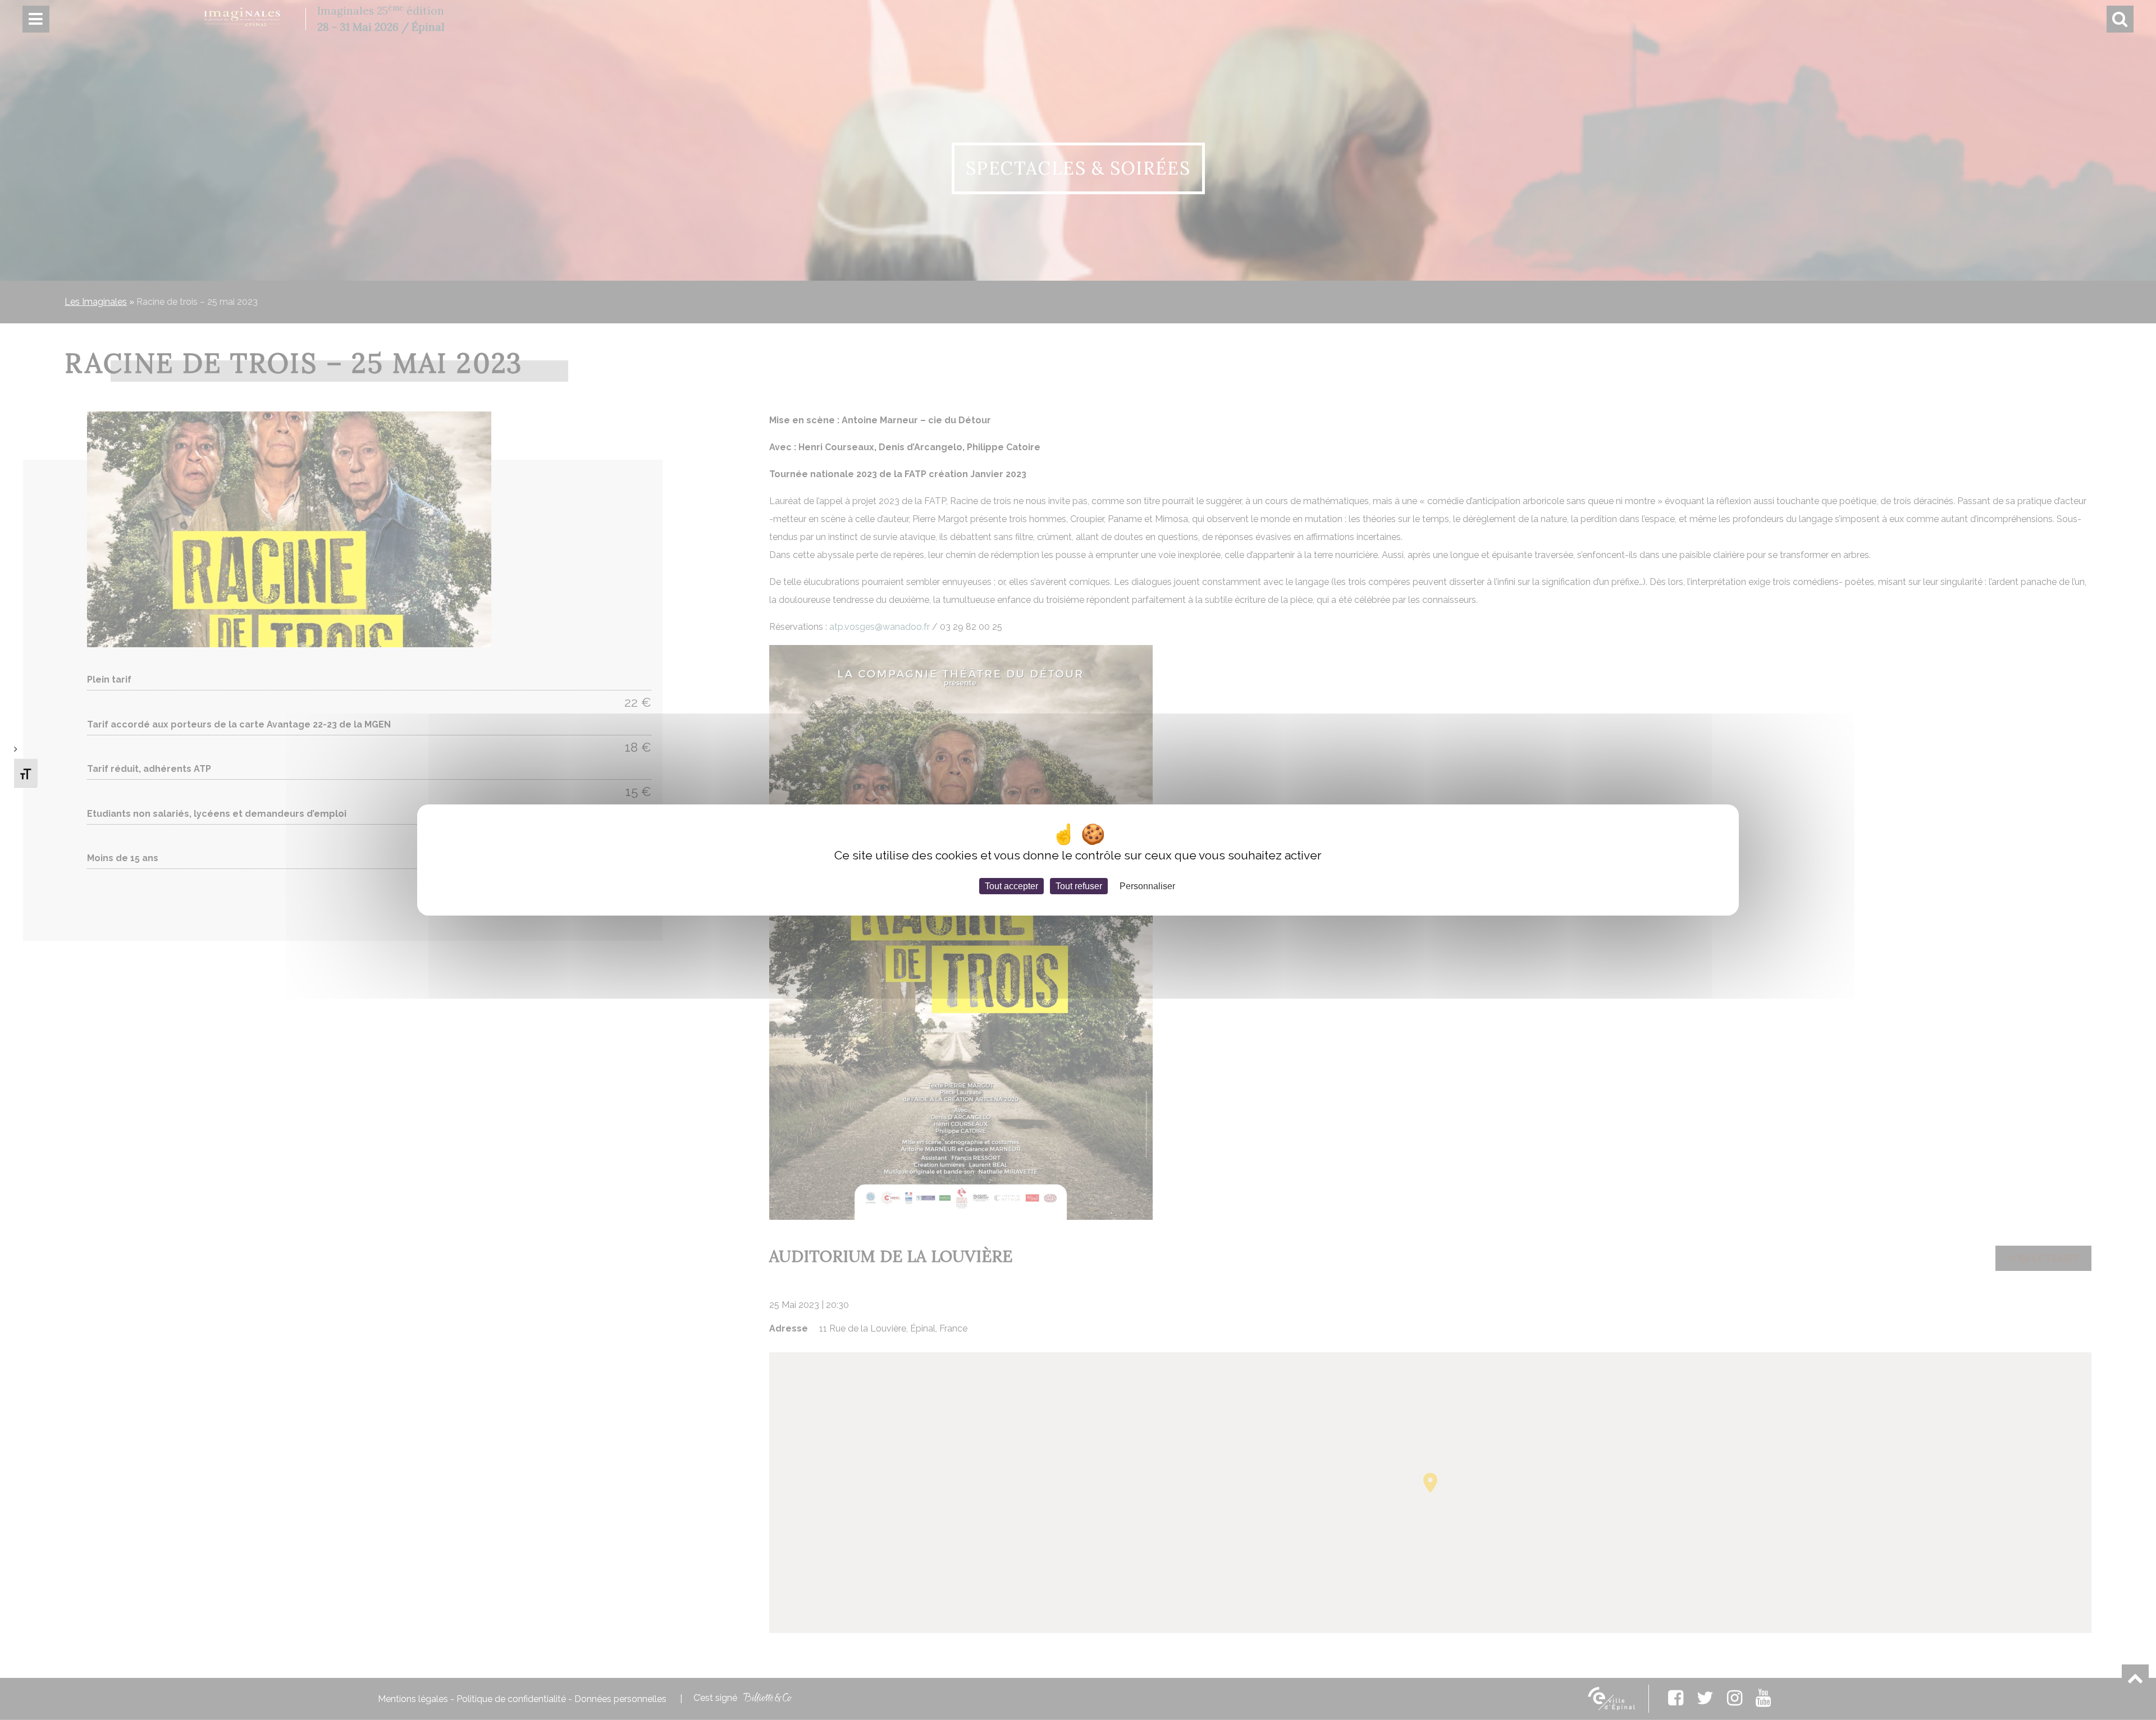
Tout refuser (1079, 886)
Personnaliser (1147, 886)
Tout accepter (1011, 886)
